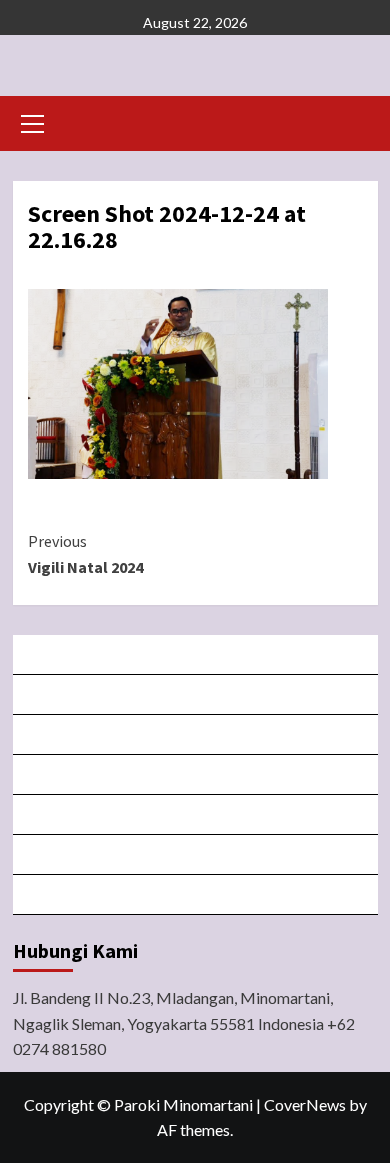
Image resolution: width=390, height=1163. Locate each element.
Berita (196, 894)
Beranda (196, 654)
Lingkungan (196, 854)
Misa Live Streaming (196, 694)
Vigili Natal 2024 (85, 554)
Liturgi (196, 774)
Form (196, 814)
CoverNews (305, 1104)
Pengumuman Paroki (196, 734)
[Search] (355, 121)
